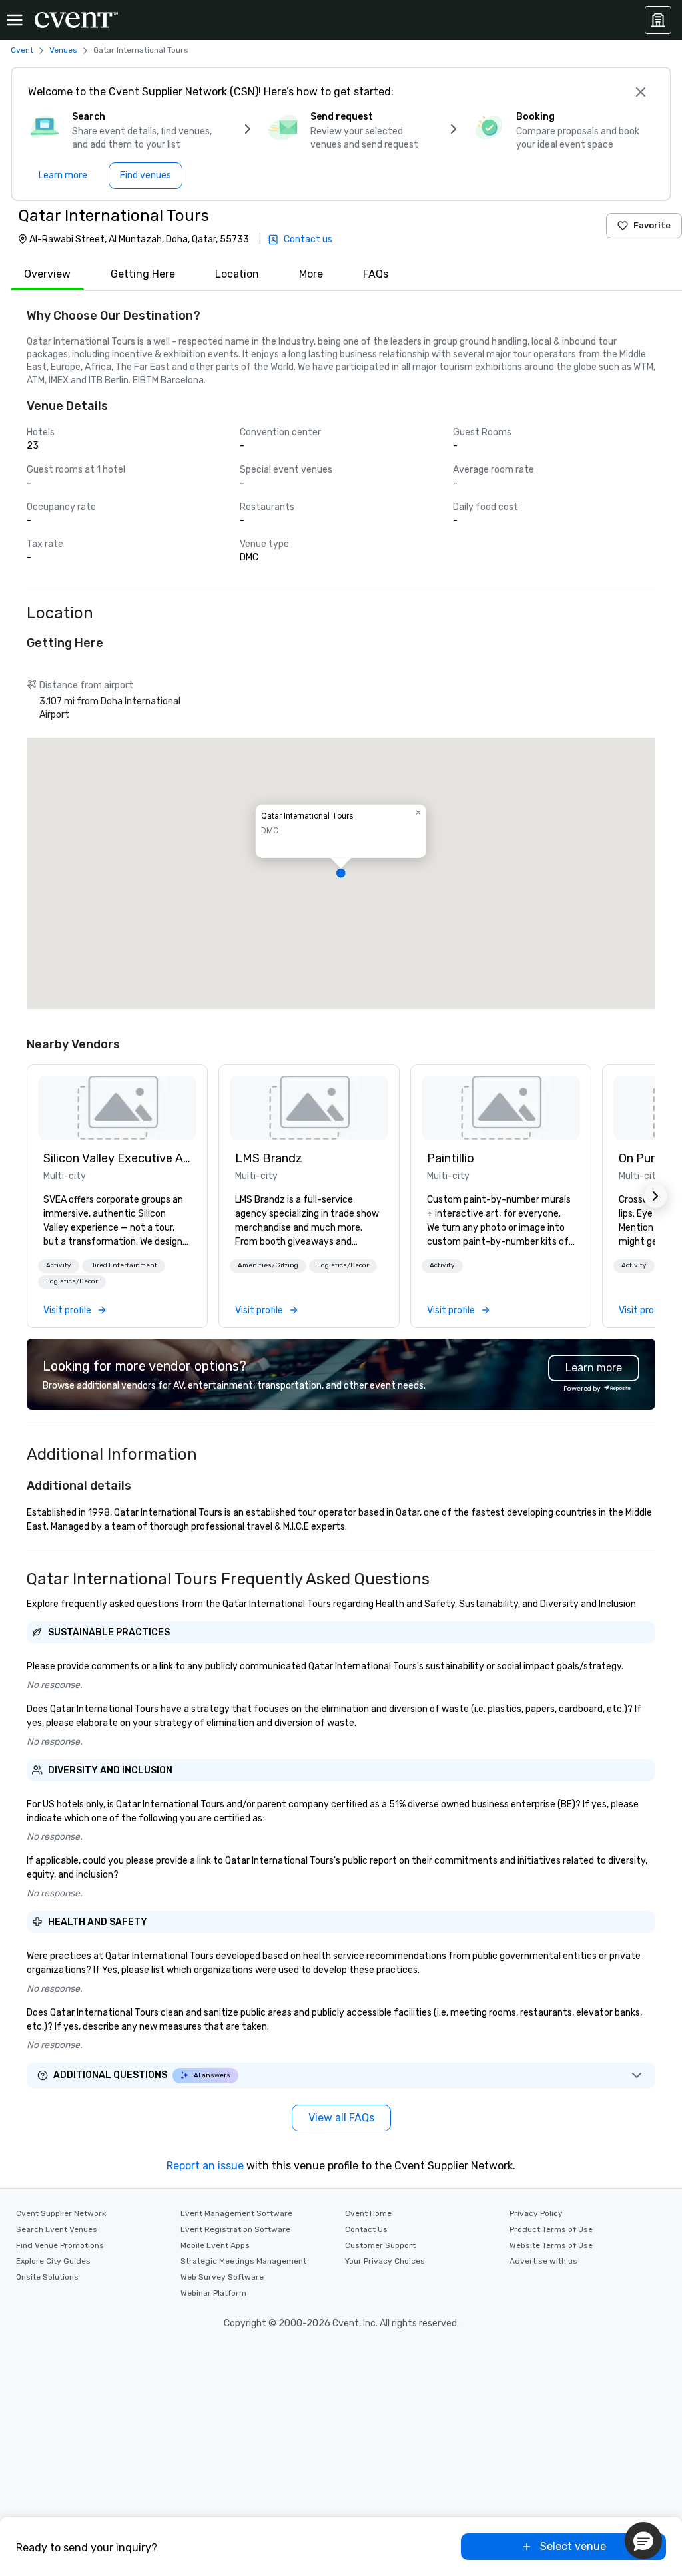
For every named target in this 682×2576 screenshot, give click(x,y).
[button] (341, 873)
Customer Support (380, 2245)
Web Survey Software (222, 2277)
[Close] (641, 92)
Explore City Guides (53, 2261)
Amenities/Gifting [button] (268, 1265)
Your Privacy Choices (385, 2261)
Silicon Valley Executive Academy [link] (117, 1158)
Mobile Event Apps (215, 2245)
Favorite (652, 225)
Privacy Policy (536, 2213)
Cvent (22, 50)
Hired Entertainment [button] (124, 1265)
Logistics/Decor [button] (72, 1281)
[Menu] (15, 20)
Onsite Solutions (47, 2277)
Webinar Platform (213, 2293)
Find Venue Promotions (60, 2245)
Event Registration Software (235, 2229)
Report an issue (205, 2166)
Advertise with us (543, 2261)
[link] (117, 1108)
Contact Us (366, 2229)
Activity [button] (59, 1265)
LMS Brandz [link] (269, 1158)
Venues (63, 50)
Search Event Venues (57, 2229)
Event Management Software (236, 2213)
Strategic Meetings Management (243, 2261)
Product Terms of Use (551, 2229)
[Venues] (658, 20)
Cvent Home (368, 2213)
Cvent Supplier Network (61, 2213)
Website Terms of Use (551, 2245)
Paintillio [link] (451, 1158)
